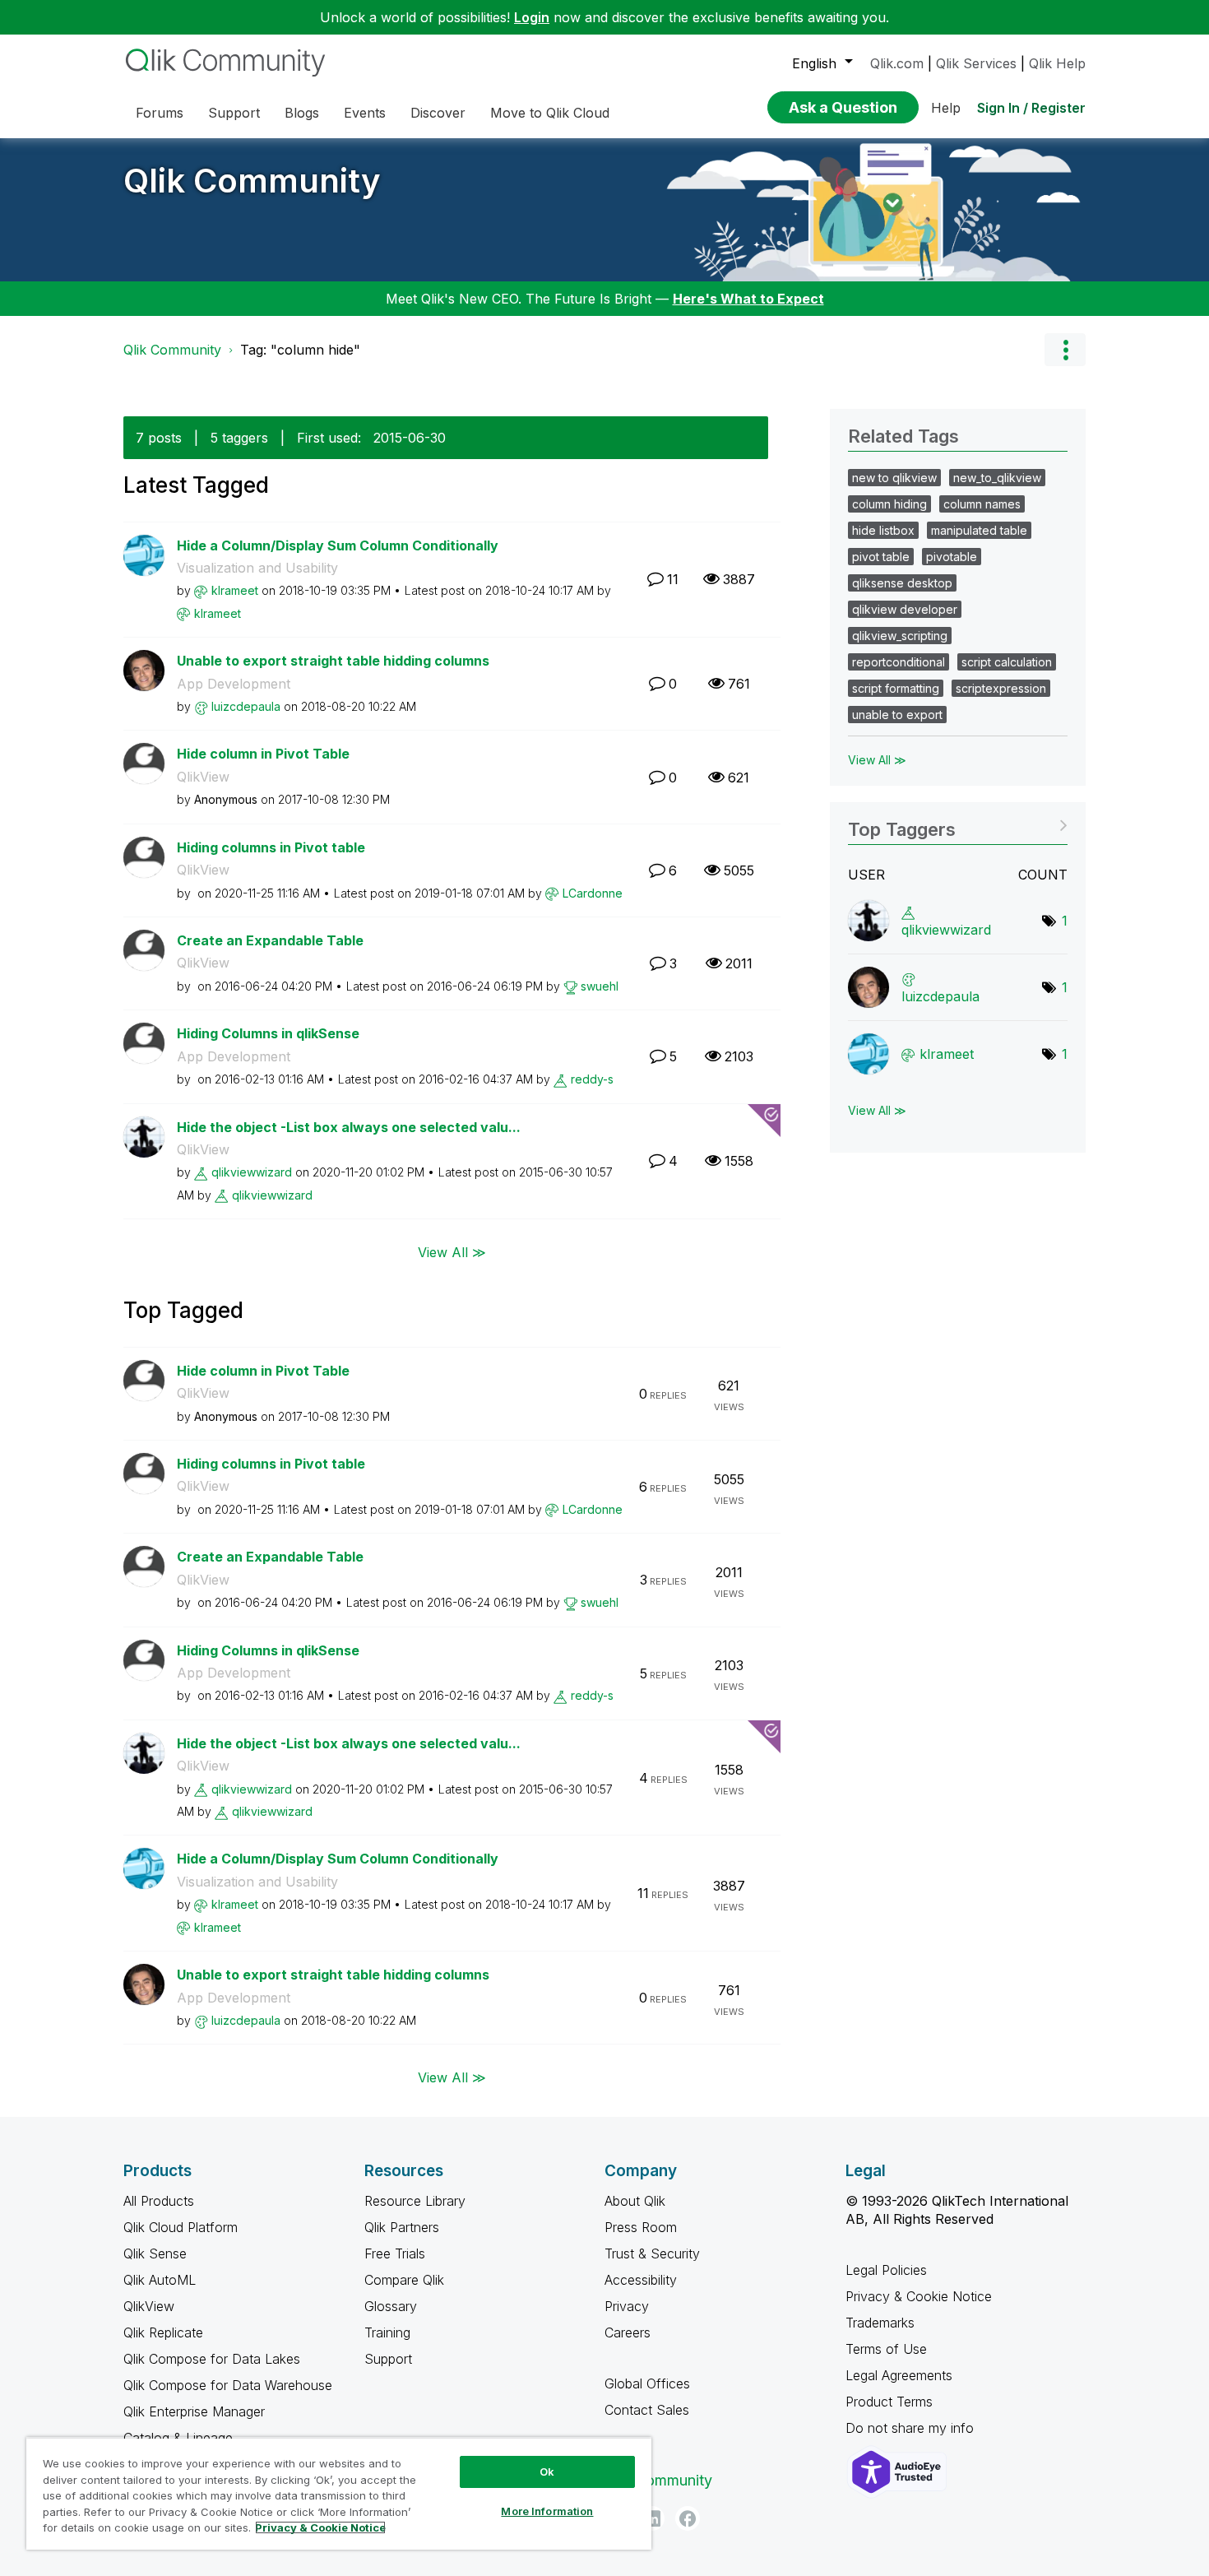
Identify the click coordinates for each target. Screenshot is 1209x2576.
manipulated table (979, 530)
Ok (547, 2472)
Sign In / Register (1031, 108)
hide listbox (883, 530)
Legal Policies (886, 2270)
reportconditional (899, 662)
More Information (547, 2511)
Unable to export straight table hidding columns (333, 661)
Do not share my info (912, 2428)
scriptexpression (1001, 688)
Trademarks (880, 2323)
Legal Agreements (899, 2375)
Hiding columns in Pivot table (271, 847)
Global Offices (647, 2383)
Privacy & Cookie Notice (919, 2296)
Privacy (627, 2306)
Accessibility (641, 2280)
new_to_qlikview (997, 478)
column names (982, 504)
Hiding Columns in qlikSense (268, 1033)
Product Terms (889, 2402)
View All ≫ (452, 1251)
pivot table (881, 557)
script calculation (1007, 662)
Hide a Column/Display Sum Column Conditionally (338, 545)
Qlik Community (252, 181)
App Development (234, 684)
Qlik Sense (155, 2253)
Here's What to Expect (748, 299)
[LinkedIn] (652, 2518)
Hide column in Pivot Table (263, 754)
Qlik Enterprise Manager (194, 2411)
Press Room (641, 2227)
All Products (159, 2201)
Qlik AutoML (160, 2280)
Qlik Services (976, 63)
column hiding (889, 504)
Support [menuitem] (234, 113)
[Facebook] (688, 2518)
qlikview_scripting (900, 636)
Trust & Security (652, 2253)
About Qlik (635, 2201)
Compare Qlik (404, 2280)
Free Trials (395, 2253)
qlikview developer (905, 609)
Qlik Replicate (163, 2332)
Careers (628, 2332)
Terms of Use (886, 2349)
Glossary (391, 2306)
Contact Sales (647, 2410)
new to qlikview (894, 478)
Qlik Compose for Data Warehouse (228, 2385)
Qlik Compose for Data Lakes (212, 2359)
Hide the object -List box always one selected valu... (349, 1127)
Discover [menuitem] (438, 113)
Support (388, 2359)
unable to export (897, 715)
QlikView (203, 777)
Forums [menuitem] (160, 113)
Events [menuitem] (365, 113)
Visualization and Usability (257, 568)
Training (387, 2332)
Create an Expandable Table (270, 940)
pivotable (952, 557)
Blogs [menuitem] (302, 113)
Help (946, 108)
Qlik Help (1057, 63)
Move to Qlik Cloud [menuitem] (550, 113)
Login (532, 17)
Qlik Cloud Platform (181, 2227)
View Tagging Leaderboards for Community (958, 824)
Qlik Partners (402, 2227)
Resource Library (415, 2201)
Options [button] (1065, 350)
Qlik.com (897, 63)
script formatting (896, 688)
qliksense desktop (902, 583)
